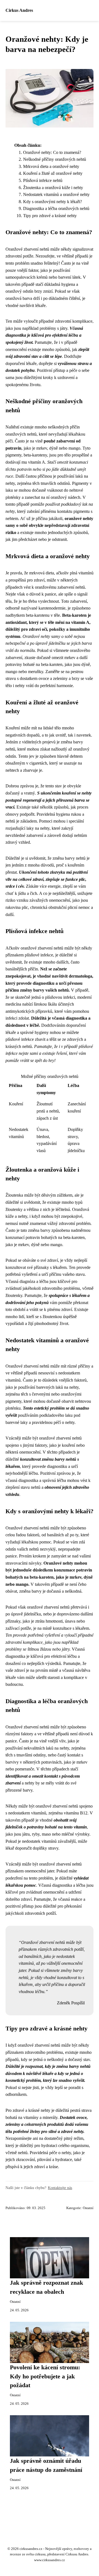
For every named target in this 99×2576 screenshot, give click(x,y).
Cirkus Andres (19, 10)
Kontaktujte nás (60, 2188)
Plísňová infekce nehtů (43, 180)
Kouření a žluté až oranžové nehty (53, 173)
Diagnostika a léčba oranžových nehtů (56, 208)
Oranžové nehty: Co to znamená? (52, 152)
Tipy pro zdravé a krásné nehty (50, 216)
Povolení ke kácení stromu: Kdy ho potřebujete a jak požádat (45, 2376)
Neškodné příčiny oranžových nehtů (55, 159)
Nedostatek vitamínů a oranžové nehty (56, 194)
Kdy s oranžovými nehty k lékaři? (53, 202)
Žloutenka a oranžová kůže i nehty (53, 188)
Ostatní (88, 2208)
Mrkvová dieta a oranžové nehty (51, 166)
